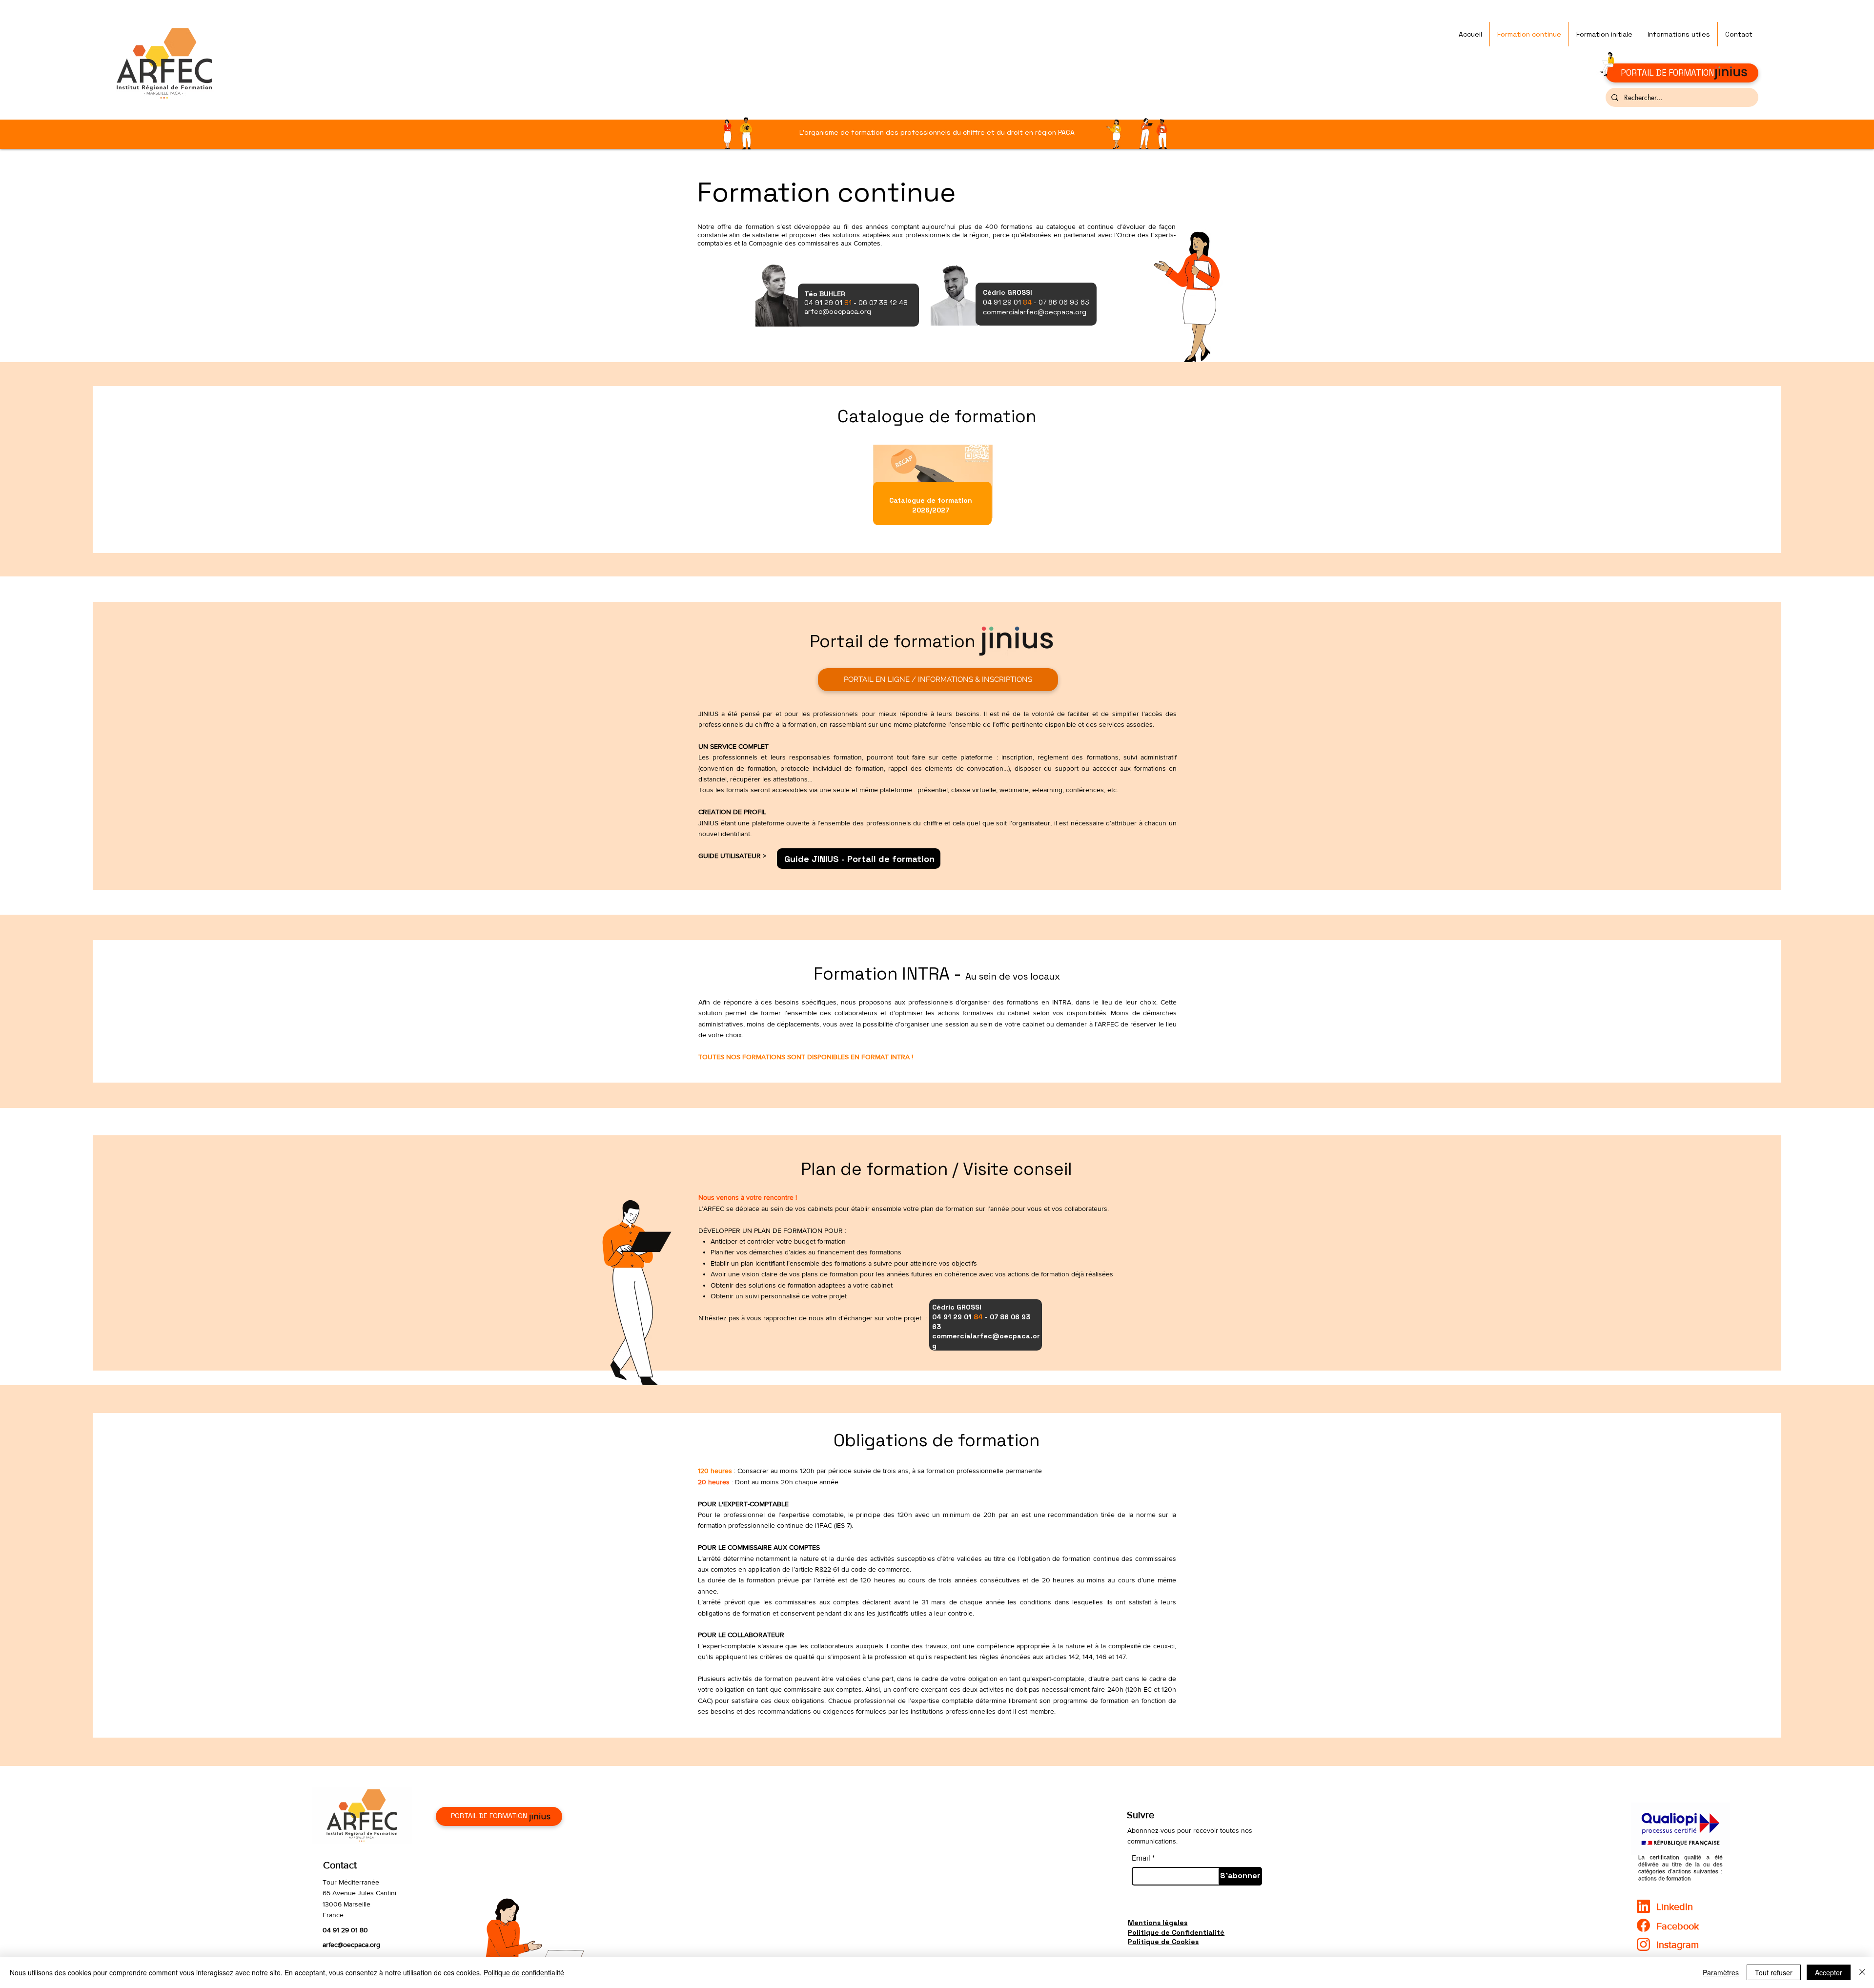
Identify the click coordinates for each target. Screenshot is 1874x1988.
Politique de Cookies (1163, 1942)
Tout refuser (1774, 1972)
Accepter (1829, 1972)
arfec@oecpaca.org (351, 1945)
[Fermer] (1862, 1972)
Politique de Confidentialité (1176, 1932)
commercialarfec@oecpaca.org (1035, 312)
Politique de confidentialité (524, 1972)
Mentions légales (1158, 1923)
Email (1141, 1858)
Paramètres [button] (1721, 1972)
